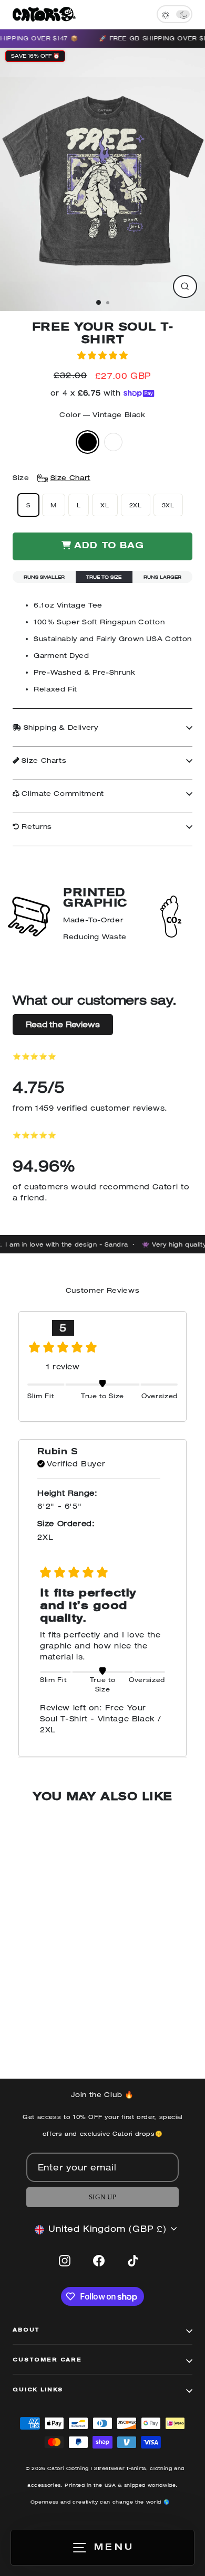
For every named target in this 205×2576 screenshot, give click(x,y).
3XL (168, 505)
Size (52, 478)
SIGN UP (102, 2197)
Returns (36, 827)
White (113, 442)
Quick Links (38, 2390)
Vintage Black (88, 442)
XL (105, 505)
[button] (102, 355)
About (26, 2330)
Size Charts (43, 760)
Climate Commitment (62, 794)
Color (102, 415)
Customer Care (47, 2360)
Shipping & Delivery (60, 727)
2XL (136, 505)
